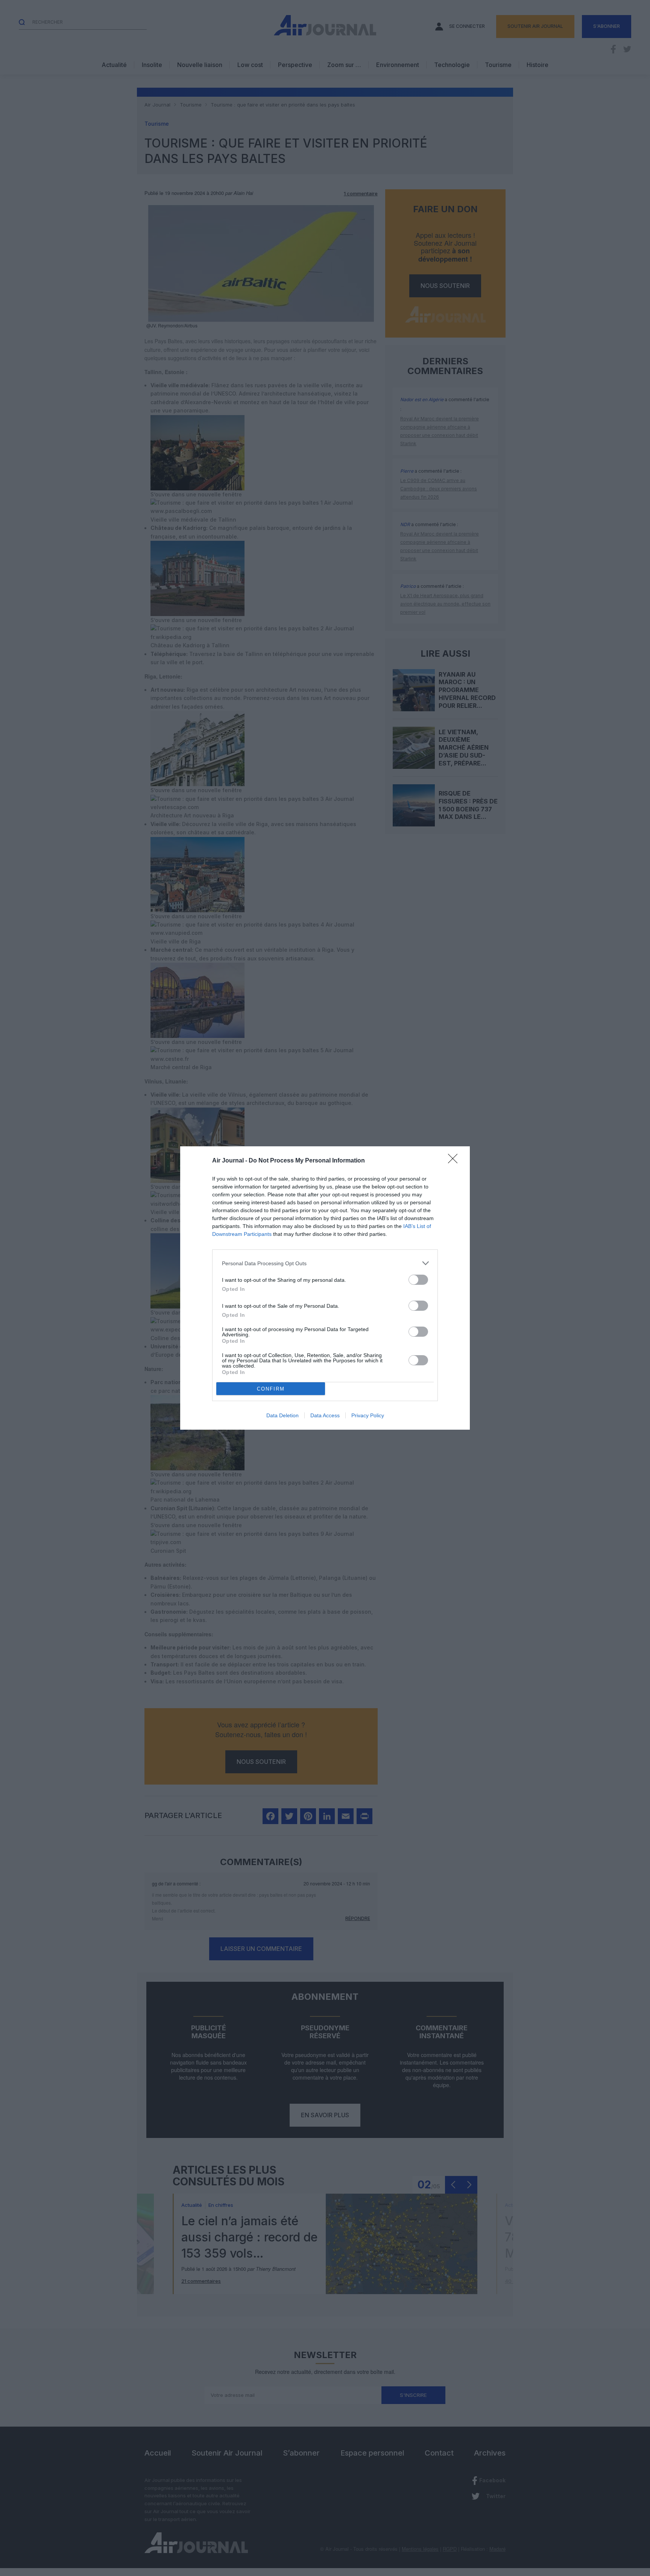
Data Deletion (282, 1415)
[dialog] (325, 1288)
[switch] (418, 1280)
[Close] (455, 1161)
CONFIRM (271, 1389)
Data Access (325, 1415)
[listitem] (325, 1263)
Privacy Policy (368, 1415)
